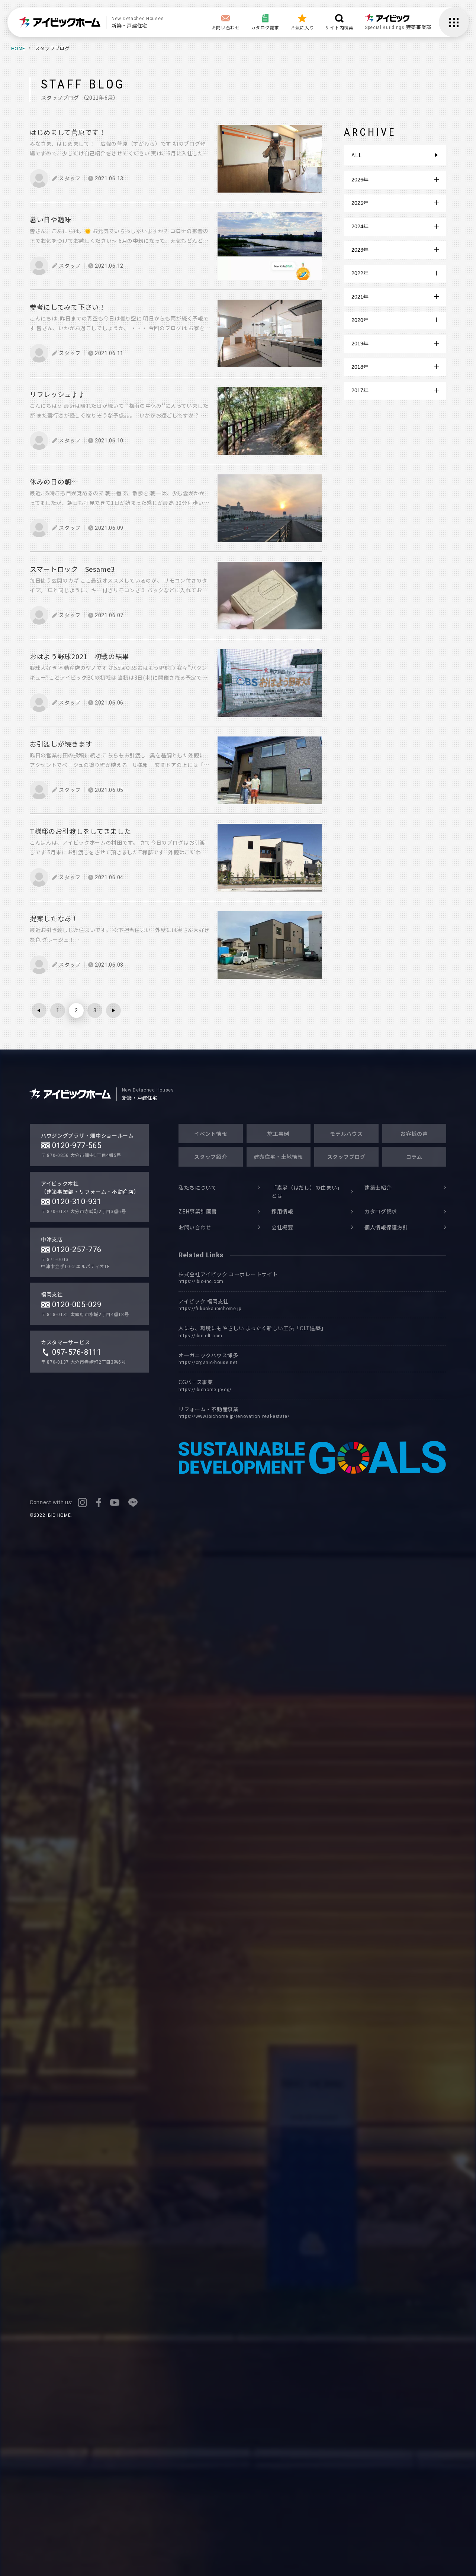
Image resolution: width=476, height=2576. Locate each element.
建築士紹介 (378, 1187)
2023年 (360, 250)
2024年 (360, 226)
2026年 (360, 180)
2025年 (360, 203)
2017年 (360, 390)
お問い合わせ (195, 1227)
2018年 (360, 367)
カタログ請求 (381, 1211)
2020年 (360, 320)
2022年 (360, 273)
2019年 (360, 344)
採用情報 (282, 1211)
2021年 (360, 297)
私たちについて (198, 1187)
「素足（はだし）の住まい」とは (306, 1192)
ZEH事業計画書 (198, 1211)
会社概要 (282, 1227)
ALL (356, 155)
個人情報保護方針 (386, 1227)
